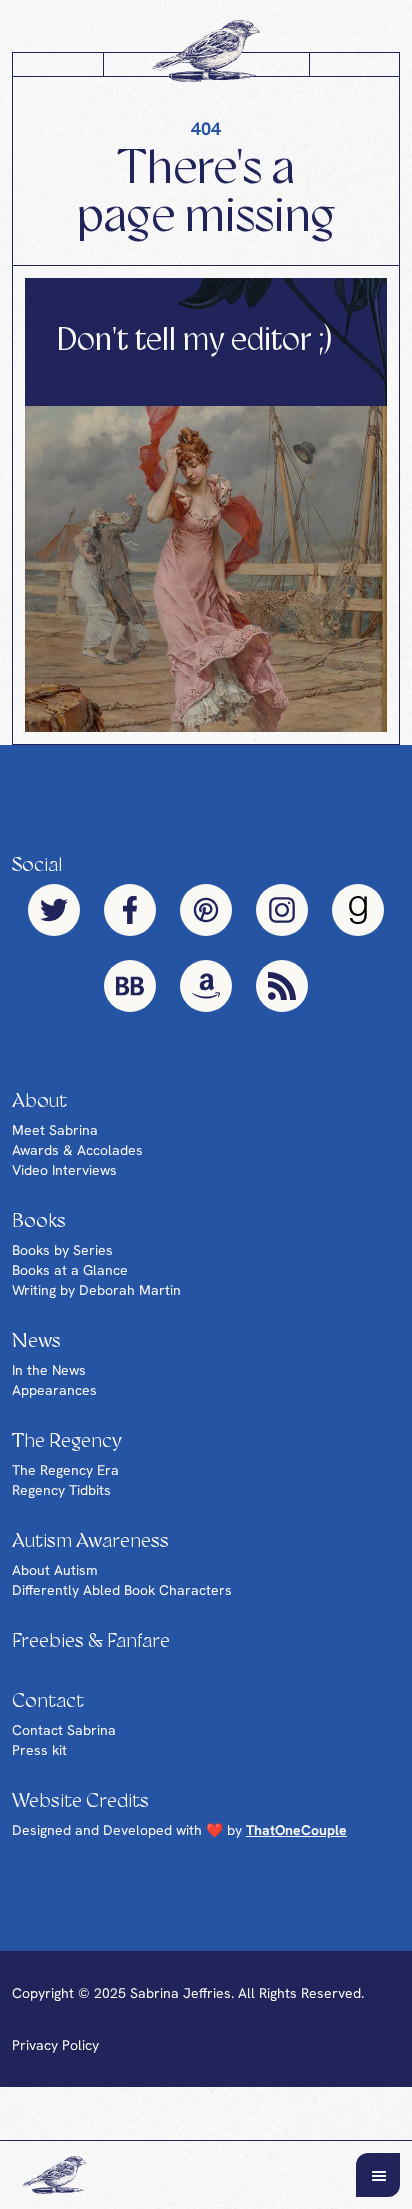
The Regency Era (65, 1470)
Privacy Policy (55, 2045)
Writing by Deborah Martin (96, 1290)
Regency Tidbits (61, 1490)
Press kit (39, 1750)
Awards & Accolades (77, 1150)
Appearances (54, 1390)
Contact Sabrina (64, 1730)
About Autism (55, 1570)
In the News (49, 1370)
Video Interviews (64, 1170)
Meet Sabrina (55, 1130)
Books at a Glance (70, 1270)
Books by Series (62, 1250)
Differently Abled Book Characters (122, 1590)
